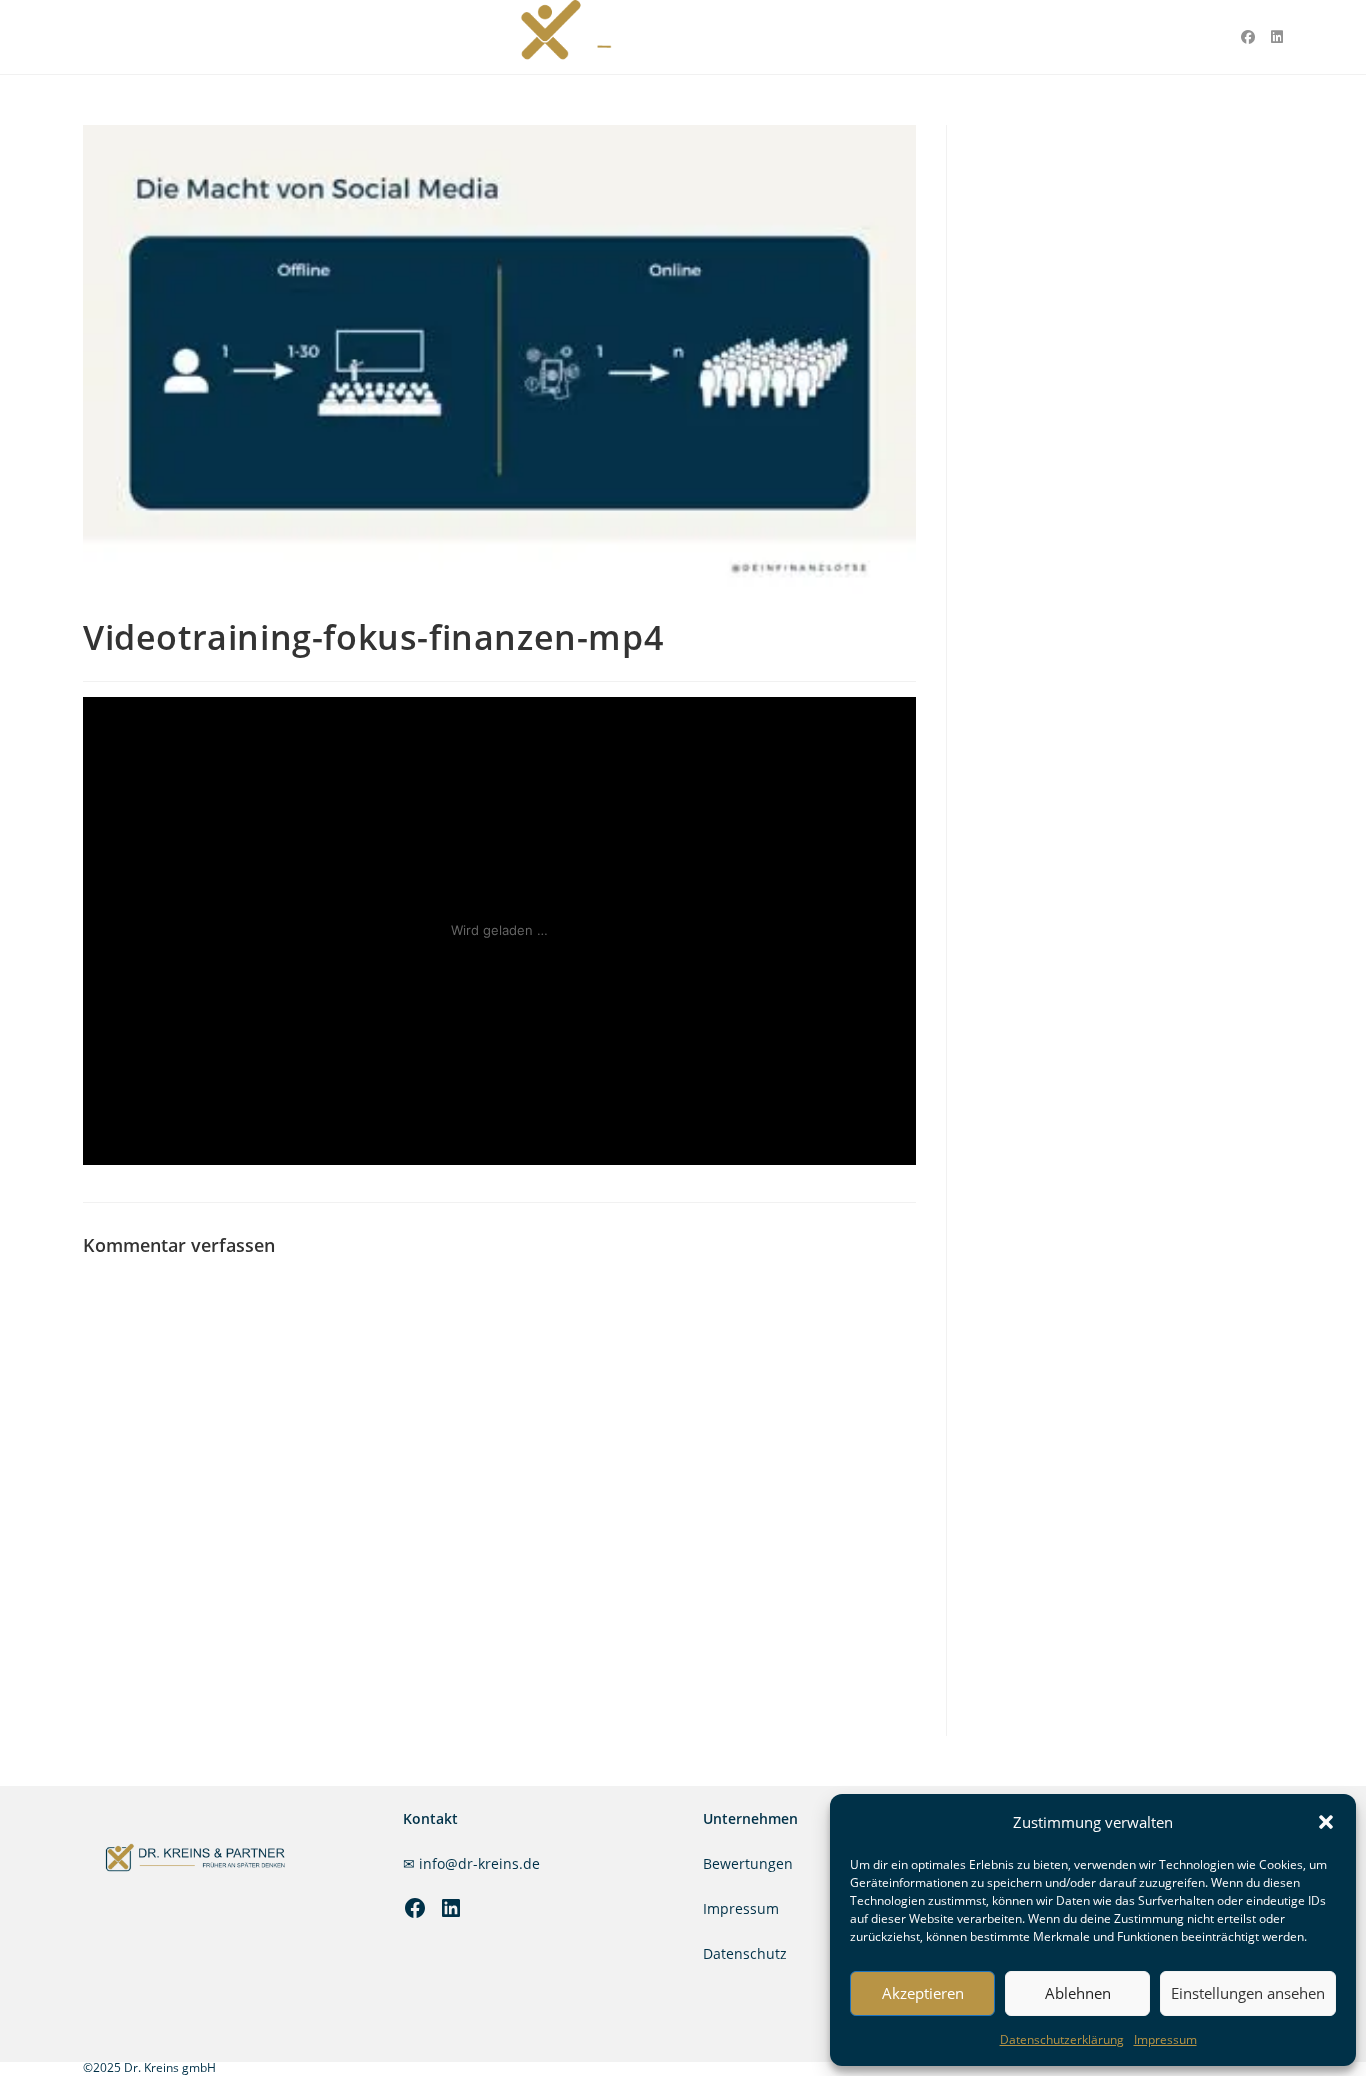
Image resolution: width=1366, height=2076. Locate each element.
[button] (1326, 1822)
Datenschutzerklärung (1062, 2039)
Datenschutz (745, 1953)
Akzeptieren (923, 1993)
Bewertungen (748, 1863)
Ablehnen (1078, 1993)
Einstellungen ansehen (1248, 1993)
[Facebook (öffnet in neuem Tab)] (1248, 37)
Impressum (1165, 2039)
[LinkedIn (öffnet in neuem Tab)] (1277, 37)
